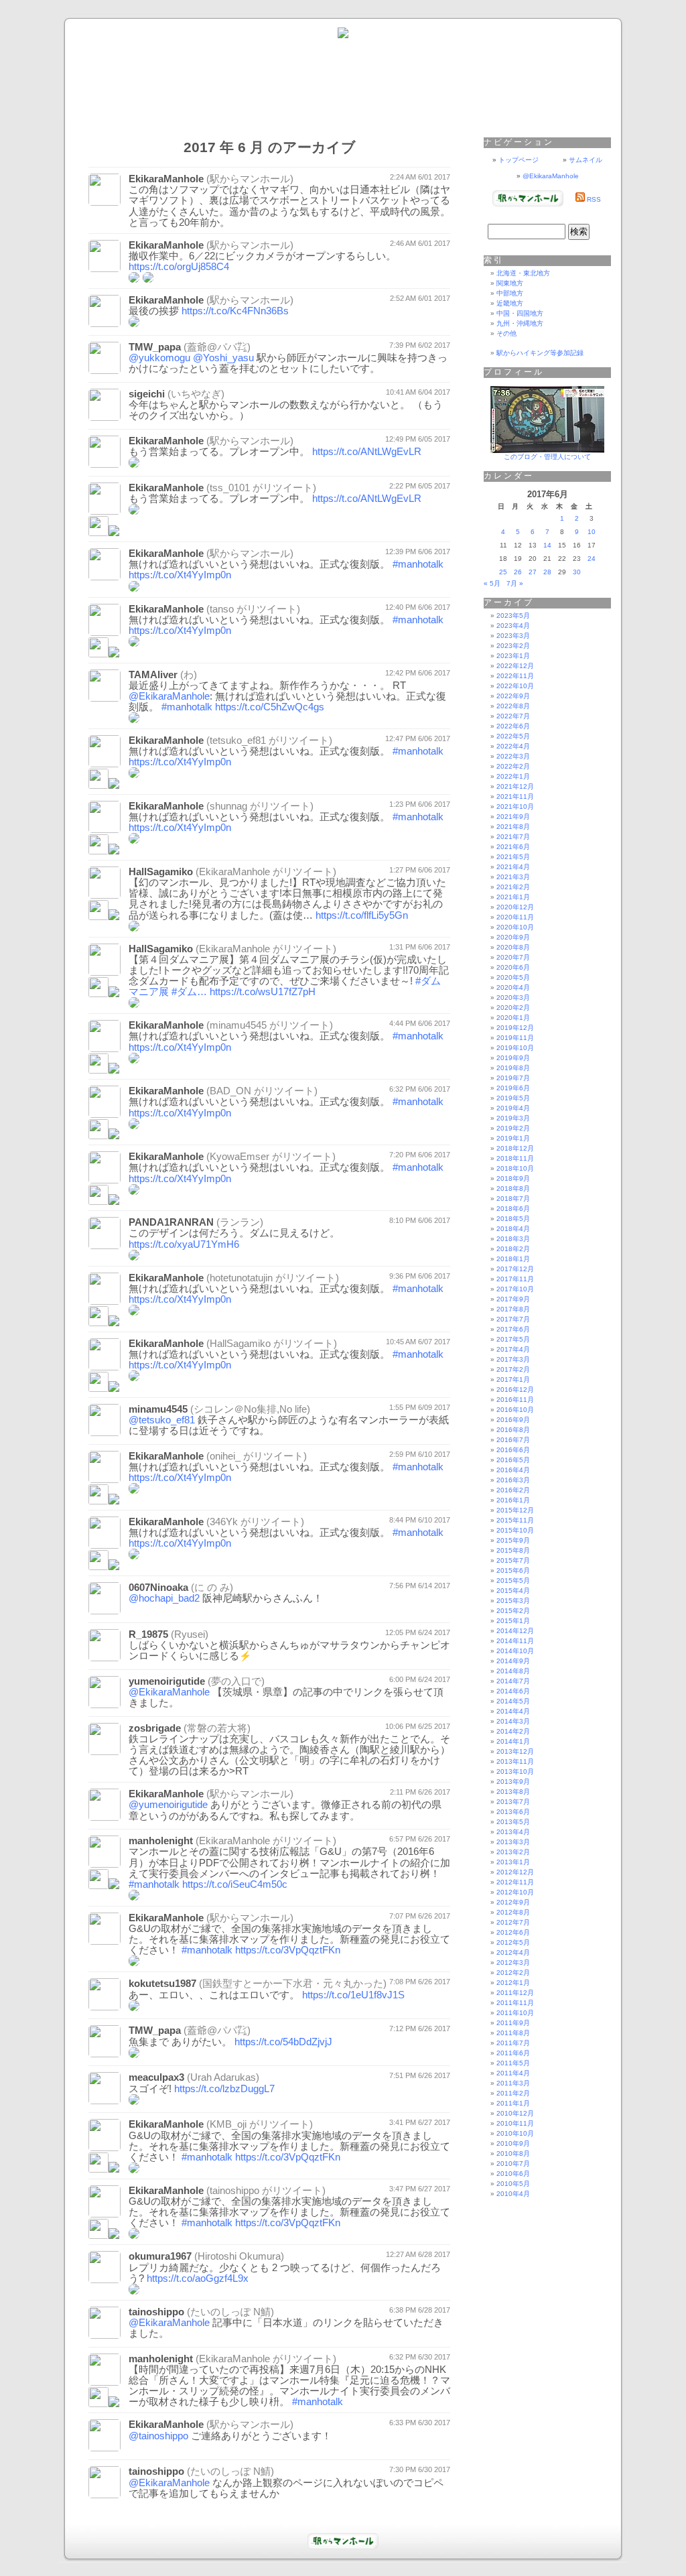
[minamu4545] (98, 1070)
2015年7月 (513, 1560)
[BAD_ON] (98, 1136)
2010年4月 (513, 2194)
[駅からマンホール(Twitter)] (343, 36)
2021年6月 (513, 847)
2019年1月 (513, 1138)
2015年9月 (513, 1540)
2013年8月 (513, 1792)
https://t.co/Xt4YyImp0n (180, 575)
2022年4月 (513, 746)
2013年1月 (513, 1862)
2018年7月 (513, 1199)
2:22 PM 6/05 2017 (420, 486)
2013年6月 (513, 1812)
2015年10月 (515, 1530)
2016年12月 (515, 1390)
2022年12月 (515, 666)
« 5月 (492, 583)
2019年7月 (513, 1078)
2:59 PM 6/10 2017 (420, 1454)
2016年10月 (515, 1410)
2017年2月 (513, 1369)
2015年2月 (513, 1611)
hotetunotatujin (241, 1278)
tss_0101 (230, 488)
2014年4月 (513, 1711)
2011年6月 (513, 2053)
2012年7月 (513, 1922)
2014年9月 (513, 1661)
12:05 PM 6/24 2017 (418, 1632)
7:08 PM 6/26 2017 (420, 1982)
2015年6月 (513, 1570)
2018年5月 (513, 1219)
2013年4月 (513, 1832)
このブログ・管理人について (547, 457)
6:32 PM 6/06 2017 (420, 1089)
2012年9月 (513, 1902)
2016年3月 (513, 1480)
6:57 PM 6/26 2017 (420, 1839)
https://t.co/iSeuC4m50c (235, 1884)
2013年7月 (513, 1802)
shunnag (228, 806)
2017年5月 (513, 1339)
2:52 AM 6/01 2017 (420, 298)
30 (577, 572)
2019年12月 (515, 1028)
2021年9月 (513, 817)
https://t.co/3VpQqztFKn (288, 1950)
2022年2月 (513, 766)
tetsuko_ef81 (238, 740)
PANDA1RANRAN (171, 1222)
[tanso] (98, 654)
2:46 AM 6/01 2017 (420, 243)
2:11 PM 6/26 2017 (420, 1792)
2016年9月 (513, 1420)
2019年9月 (513, 1058)
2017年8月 (513, 1309)
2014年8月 (513, 1671)
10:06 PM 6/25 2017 (418, 1726)
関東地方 (510, 283)
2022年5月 (513, 736)
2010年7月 (513, 2164)
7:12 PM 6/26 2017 (420, 2028)
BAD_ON (230, 1091)
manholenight (161, 1841)
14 (547, 545)
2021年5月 (513, 857)
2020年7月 (513, 957)
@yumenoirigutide (168, 1805)
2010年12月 (515, 2113)
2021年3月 (513, 877)
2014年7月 (513, 1681)
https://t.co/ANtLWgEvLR (367, 452)
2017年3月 (513, 1359)
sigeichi (147, 394)
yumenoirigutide (167, 1681)
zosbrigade (155, 1728)
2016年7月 (513, 1440)
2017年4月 (513, 1349)
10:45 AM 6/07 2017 (418, 1342)
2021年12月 (515, 786)
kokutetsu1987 (162, 1984)
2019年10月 (515, 1048)
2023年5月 (513, 616)
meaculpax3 (156, 2077)
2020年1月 (513, 1018)
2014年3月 (513, 1721)
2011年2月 (513, 2093)
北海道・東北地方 (523, 273)
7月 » (515, 583)
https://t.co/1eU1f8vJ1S (353, 1995)
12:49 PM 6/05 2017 (418, 439)
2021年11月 (515, 796)
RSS (594, 199)
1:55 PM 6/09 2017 (420, 1407)
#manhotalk (418, 564)
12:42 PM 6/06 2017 (418, 673)
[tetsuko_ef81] (98, 785)
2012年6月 (513, 1932)
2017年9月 (513, 1299)
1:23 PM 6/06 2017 (420, 804)
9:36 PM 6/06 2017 (420, 1276)
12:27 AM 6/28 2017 (418, 2254)
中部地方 (510, 293)
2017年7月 (513, 1319)
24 (592, 559)
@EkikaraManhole (169, 696)
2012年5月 (513, 1942)
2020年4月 (513, 987)
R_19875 (148, 1634)
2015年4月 (513, 1591)
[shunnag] (98, 851)
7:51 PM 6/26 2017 (420, 2075)
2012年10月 (515, 1892)
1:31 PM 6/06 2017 (420, 947)
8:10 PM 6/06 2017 (420, 1220)
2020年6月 (513, 967)
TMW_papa (155, 347)
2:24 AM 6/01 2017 (420, 177)
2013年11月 (515, 1761)
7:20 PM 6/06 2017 (420, 1155)
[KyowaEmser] (98, 1201)
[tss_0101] (98, 532)
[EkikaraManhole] (98, 916)
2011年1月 (513, 2103)
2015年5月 (513, 1581)
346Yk (224, 1522)
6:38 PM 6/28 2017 (420, 2310)
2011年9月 (513, 2023)
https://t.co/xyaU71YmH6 (184, 1244)
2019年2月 (513, 1128)
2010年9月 (513, 2143)
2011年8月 (513, 2033)
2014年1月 (513, 1741)
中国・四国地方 (520, 313)
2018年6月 (513, 1209)
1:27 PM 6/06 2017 (420, 870)
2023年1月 (513, 656)
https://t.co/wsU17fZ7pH (263, 992)
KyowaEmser (239, 1157)
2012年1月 (513, 1983)
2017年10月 (515, 1289)
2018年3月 (513, 1239)
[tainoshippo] (98, 2235)
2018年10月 (515, 1168)
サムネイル (586, 160)
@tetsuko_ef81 (162, 1420)
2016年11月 (515, 1400)
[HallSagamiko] (98, 1388)
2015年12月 (515, 1510)
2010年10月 (515, 2133)
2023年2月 (513, 646)
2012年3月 (513, 1962)
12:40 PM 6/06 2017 (418, 607)
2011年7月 (513, 2043)
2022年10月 (515, 686)
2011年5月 (513, 2063)
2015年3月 (513, 1601)
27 (533, 572)
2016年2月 (513, 1490)
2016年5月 (513, 1460)
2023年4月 (513, 626)
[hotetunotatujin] (98, 1323)
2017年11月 (515, 1279)
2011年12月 (515, 1993)
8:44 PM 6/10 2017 (420, 1520)
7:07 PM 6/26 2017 (420, 1916)
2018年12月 (515, 1148)
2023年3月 (513, 636)
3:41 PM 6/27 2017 (420, 2122)
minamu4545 (238, 1025)
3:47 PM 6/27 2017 (420, 2189)
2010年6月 (513, 2174)
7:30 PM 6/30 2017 (420, 2469)
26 (518, 572)
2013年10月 (515, 1772)
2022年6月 (513, 726)
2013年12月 (515, 1751)
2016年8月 (513, 1430)
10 (592, 532)
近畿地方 (510, 303)
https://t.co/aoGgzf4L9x (198, 2278)
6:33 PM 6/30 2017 (420, 2423)
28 (547, 572)
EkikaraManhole (166, 179)
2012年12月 (515, 1872)
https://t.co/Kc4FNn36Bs (235, 311)
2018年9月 (513, 1178)
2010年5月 (513, 2184)
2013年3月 (513, 1842)
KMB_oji (228, 2124)
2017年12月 (515, 1269)
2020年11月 (515, 917)
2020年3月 (513, 997)
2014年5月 (513, 1701)
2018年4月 (513, 1229)
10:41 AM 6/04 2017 (418, 392)
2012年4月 (513, 1952)
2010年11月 (515, 2123)
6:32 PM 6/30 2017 (420, 2357)
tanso (222, 609)
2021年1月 (513, 897)
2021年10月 (515, 807)
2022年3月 (513, 756)
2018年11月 (515, 1158)
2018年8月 (513, 1188)
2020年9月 (513, 937)
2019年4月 (513, 1108)
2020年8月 (513, 947)
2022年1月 (513, 776)
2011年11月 (515, 2003)
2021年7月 (513, 837)
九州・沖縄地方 (520, 323)
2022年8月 (513, 706)
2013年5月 (513, 1822)
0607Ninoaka (158, 1588)
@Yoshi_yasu (223, 358)
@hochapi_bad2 (164, 1598)
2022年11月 (515, 676)
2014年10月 (515, 1651)
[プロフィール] (547, 451)
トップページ (519, 160)
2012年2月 (513, 1973)
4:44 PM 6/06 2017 (420, 1023)
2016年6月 (513, 1450)
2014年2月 (513, 1731)
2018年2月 (513, 1249)
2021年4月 (513, 867)
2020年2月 (513, 1008)
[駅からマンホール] (528, 204)
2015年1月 (513, 1621)
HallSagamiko (161, 872)
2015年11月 (515, 1520)
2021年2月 (513, 887)
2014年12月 (515, 1631)
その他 (506, 333)
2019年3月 (513, 1118)
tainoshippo (234, 2191)
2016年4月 (513, 1470)
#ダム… (189, 992)
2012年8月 (513, 1912)
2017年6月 (513, 1329)
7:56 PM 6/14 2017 (420, 1586)
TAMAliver (153, 675)
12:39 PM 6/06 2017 (418, 552)
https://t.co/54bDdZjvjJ (283, 2042)
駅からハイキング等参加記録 (540, 353)
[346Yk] (98, 1566)
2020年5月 (513, 977)
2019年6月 (513, 1088)
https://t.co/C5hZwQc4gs (270, 707)
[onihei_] (98, 1501)
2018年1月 (513, 1259)
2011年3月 (513, 2083)
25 (503, 572)
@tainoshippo (158, 2436)
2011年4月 (513, 2073)
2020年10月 (515, 927)
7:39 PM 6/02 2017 (420, 345)
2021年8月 (513, 827)
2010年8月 (513, 2153)
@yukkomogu (159, 358)
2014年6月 (513, 1691)
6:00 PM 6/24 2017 (420, 1679)
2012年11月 (515, 1882)
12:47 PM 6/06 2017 (418, 738)
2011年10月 (515, 2013)
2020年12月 (515, 907)
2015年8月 (513, 1550)
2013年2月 (513, 1852)
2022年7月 (513, 716)
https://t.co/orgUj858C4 (179, 267)
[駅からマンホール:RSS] (580, 199)
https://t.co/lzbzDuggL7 (224, 2089)
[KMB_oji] (98, 2169)
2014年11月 (515, 1641)
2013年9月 (513, 1782)
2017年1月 (513, 1379)
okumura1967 (160, 2256)
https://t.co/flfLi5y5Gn (362, 915)
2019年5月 (513, 1098)
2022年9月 (513, 696)
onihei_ (225, 1456)
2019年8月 (513, 1068)
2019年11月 (515, 1038)
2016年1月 (513, 1500)
